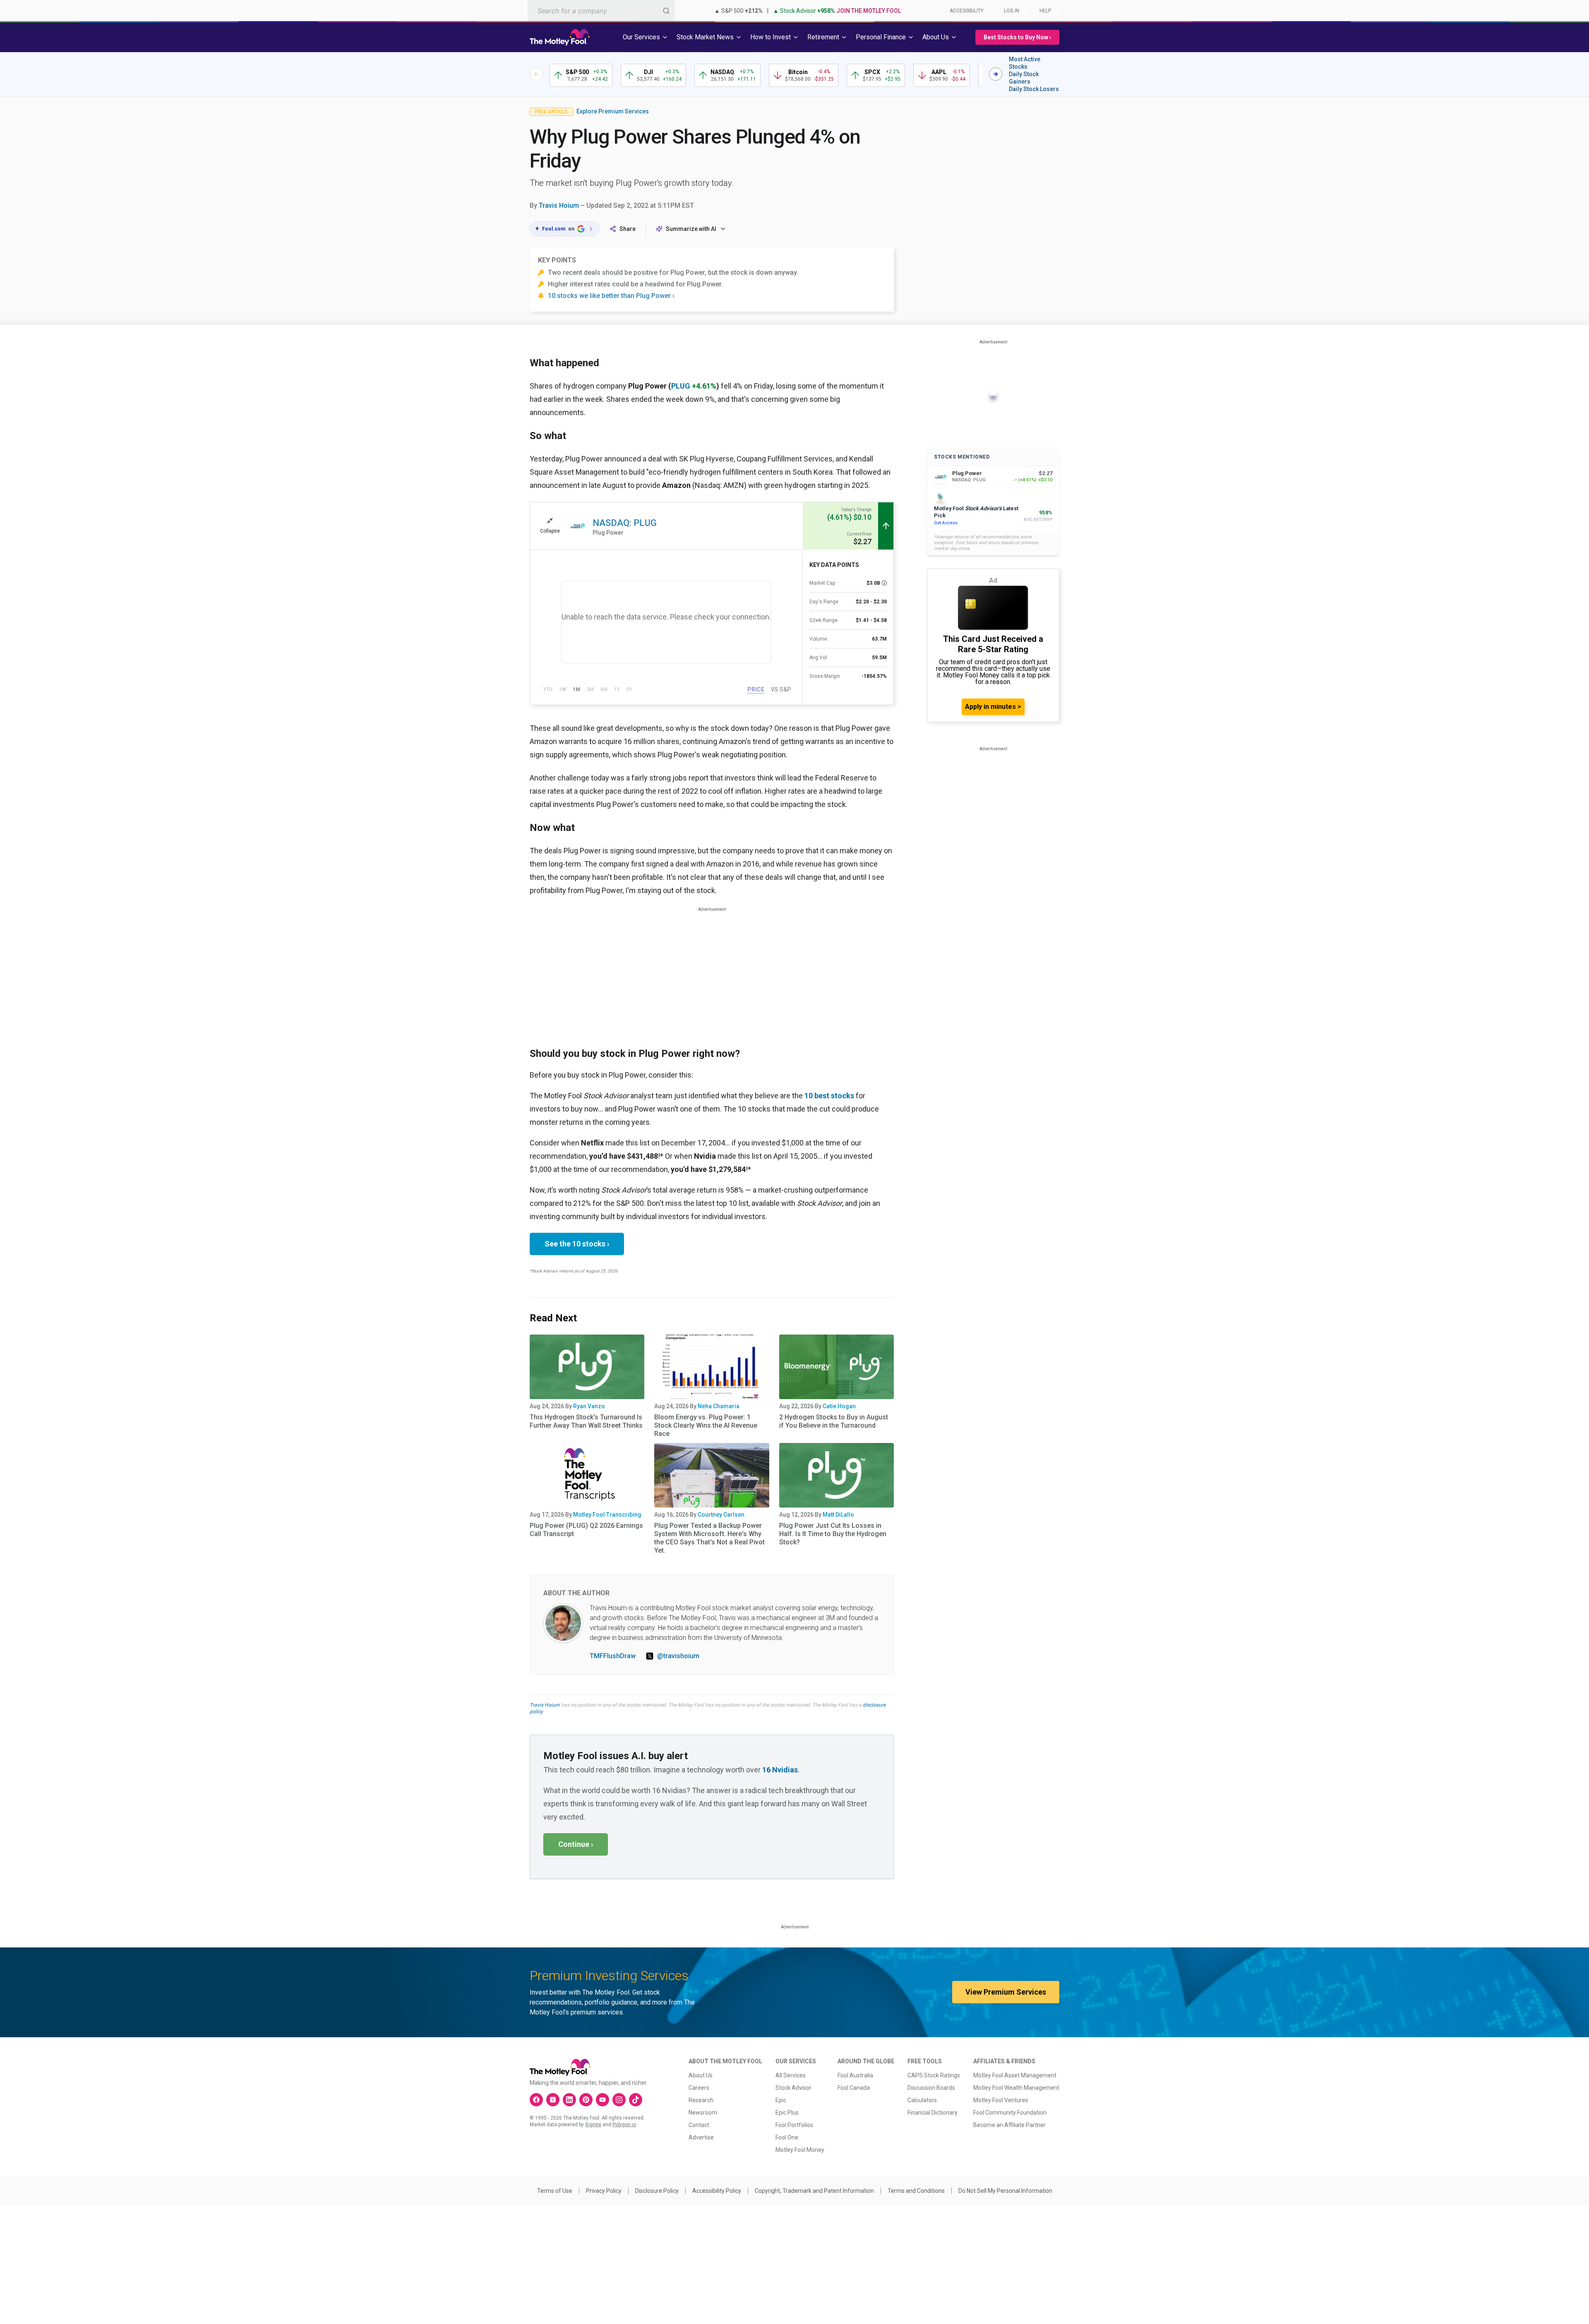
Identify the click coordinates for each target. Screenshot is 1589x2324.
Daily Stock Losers (1034, 89)
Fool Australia (855, 2075)
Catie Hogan (839, 1406)
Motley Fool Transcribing (607, 1515)
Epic (781, 2100)
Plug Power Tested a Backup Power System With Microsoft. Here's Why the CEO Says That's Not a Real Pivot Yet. (709, 1538)
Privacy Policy (604, 2191)
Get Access (946, 523)
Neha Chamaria (719, 1406)
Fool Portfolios (794, 2125)
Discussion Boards (931, 2088)
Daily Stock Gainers (1024, 78)
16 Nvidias (780, 1770)
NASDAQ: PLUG (625, 523)
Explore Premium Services (613, 111)
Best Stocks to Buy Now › (1017, 37)
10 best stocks (829, 1096)
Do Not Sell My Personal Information (1005, 2191)
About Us (701, 2075)
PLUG (681, 386)
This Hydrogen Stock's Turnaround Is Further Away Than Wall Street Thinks (586, 1421)
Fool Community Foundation (1010, 2113)
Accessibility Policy (717, 2191)
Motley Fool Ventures (1001, 2100)
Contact (699, 2125)
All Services (791, 2075)
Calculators (922, 2100)
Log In (1012, 11)
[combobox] (601, 11)
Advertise (701, 2137)
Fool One (787, 2137)
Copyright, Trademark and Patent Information (814, 2191)
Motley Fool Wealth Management (1016, 2088)
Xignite (593, 2125)
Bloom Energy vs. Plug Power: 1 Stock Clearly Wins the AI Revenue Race (706, 1425)
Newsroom (703, 2113)
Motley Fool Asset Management (1015, 2075)
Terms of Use (555, 2191)
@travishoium (678, 1656)
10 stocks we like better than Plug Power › (611, 296)
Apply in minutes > (993, 707)
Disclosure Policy (657, 2191)
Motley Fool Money (800, 2150)
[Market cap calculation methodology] (884, 583)
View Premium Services (1006, 1992)
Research (701, 2100)
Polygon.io (624, 2125)
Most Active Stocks (1025, 63)
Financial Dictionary (933, 2113)
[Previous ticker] (536, 74)
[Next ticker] (996, 74)
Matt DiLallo (838, 1515)
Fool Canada (854, 2088)
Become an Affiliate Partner (1009, 2125)
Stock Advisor (793, 2088)
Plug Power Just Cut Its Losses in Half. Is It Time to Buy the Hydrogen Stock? (833, 1534)
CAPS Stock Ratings (934, 2075)
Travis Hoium (559, 205)
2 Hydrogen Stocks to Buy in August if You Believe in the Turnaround (834, 1421)
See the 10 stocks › (577, 1244)
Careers (699, 2088)
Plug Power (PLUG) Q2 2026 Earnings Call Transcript (586, 1530)
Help (1045, 11)
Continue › (576, 1844)
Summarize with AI (691, 229)
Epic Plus (787, 2113)
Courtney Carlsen (721, 1515)
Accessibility (967, 11)
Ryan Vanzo (589, 1406)
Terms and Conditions (916, 2191)
